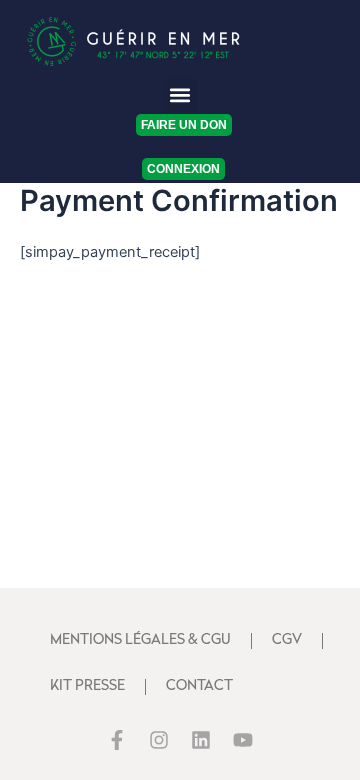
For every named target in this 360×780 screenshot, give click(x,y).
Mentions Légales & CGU (140, 640)
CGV (287, 640)
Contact (199, 686)
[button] (180, 95)
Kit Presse (87, 686)
